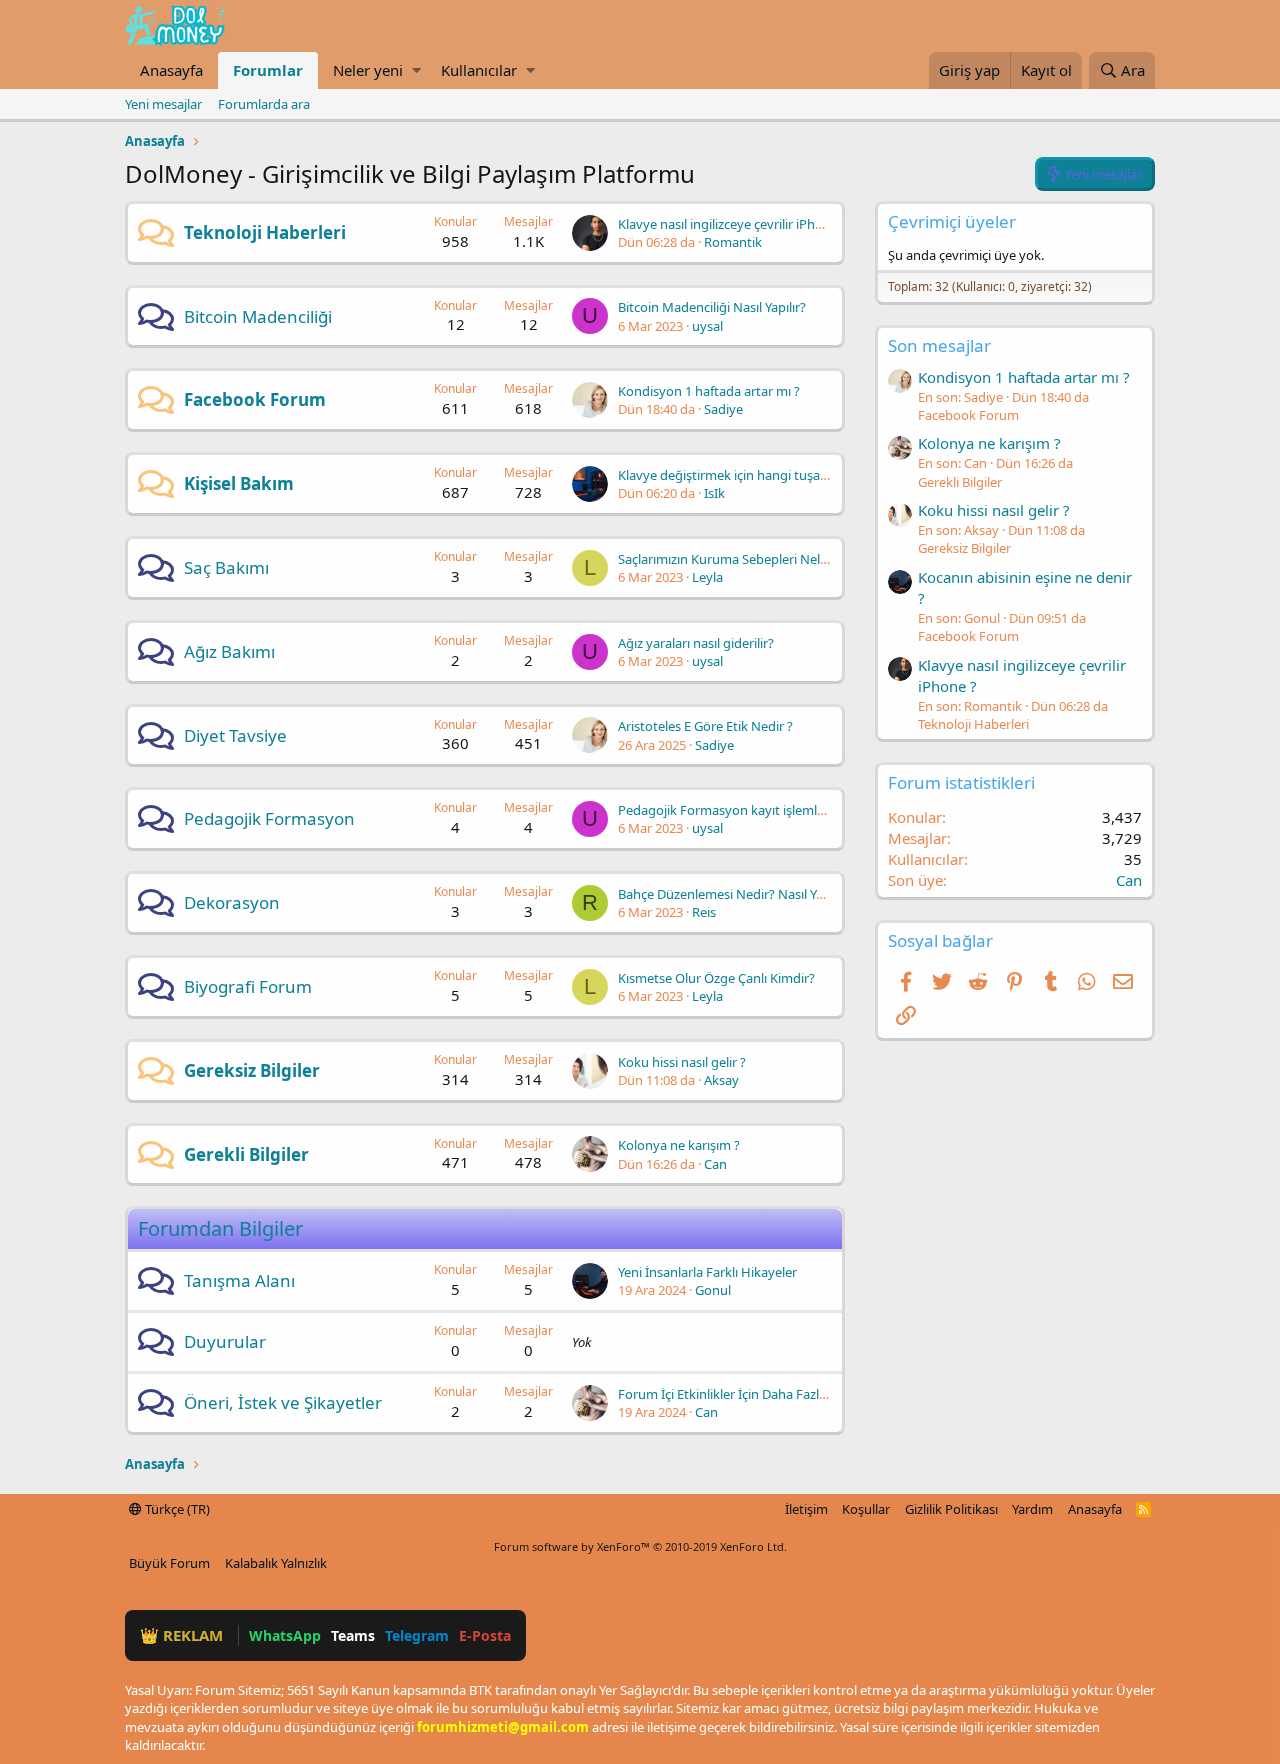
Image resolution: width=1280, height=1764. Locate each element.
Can (715, 1164)
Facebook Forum (255, 399)
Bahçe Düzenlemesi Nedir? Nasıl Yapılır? (734, 894)
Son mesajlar (939, 345)
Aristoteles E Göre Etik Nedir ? (705, 726)
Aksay (721, 1080)
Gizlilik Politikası (951, 1509)
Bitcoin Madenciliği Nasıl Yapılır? (712, 307)
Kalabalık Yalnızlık (276, 1563)
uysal (707, 326)
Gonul (713, 1290)
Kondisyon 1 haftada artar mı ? (709, 391)
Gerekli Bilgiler (246, 1154)
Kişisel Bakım (239, 483)
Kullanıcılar (479, 70)
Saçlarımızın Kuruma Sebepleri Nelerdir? (736, 559)
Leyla (707, 577)
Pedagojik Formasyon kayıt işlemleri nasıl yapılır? (762, 810)
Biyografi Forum (248, 986)
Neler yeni (368, 70)
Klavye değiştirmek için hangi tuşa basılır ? (742, 475)
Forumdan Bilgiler (220, 1228)
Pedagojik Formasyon (269, 818)
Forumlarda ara (264, 104)
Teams (353, 1635)
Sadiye (723, 409)
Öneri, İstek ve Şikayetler (283, 1402)
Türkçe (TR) (176, 1509)
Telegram (417, 1635)
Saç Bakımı (226, 567)
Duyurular (225, 1341)
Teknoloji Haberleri (265, 232)
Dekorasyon (232, 902)
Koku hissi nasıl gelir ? (682, 1062)
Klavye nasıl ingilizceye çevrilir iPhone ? (732, 224)
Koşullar (866, 1509)
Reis (704, 912)
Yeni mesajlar (163, 104)
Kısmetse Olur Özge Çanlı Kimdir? (716, 978)
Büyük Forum (169, 1563)
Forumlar (268, 70)
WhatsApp (285, 1635)
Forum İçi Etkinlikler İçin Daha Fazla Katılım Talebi (762, 1394)
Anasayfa (171, 70)
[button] (416, 70)
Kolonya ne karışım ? (679, 1145)
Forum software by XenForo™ (640, 1546)
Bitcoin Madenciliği (258, 316)
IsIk (714, 493)
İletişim (806, 1509)
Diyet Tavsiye (235, 735)
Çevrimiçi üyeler (952, 221)
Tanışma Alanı (239, 1280)
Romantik (733, 242)
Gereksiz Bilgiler (252, 1070)
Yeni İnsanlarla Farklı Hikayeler (707, 1272)
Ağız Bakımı (229, 651)
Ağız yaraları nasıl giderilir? (696, 643)
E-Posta (485, 1635)
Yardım (1032, 1509)
